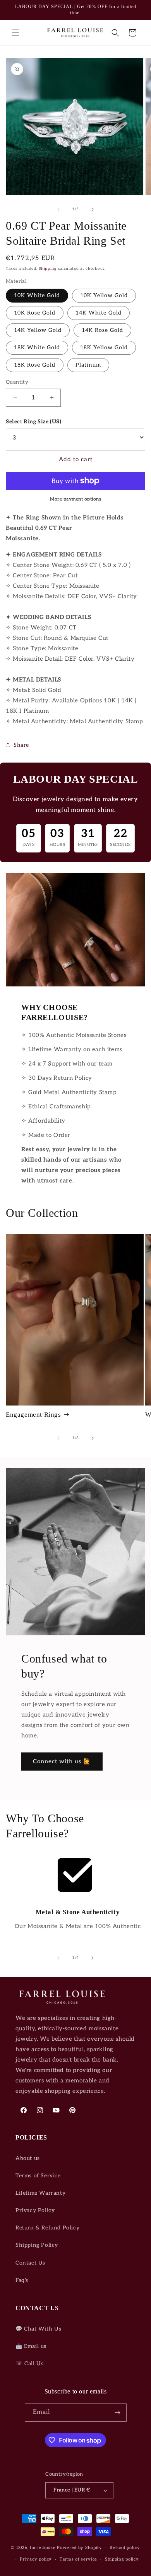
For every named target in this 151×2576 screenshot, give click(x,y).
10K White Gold (37, 295)
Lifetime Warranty (40, 2193)
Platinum (88, 365)
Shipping (48, 269)
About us (28, 2158)
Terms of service (78, 2559)
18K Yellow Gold (104, 348)
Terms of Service (38, 2176)
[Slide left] (58, 210)
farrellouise (43, 2548)
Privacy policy (36, 2559)
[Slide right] (93, 210)
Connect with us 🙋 (62, 1761)
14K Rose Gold (102, 330)
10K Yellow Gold (104, 295)
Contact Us (30, 2263)
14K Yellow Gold (38, 330)
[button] (15, 33)
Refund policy (125, 2548)
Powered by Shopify (80, 2548)
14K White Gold (99, 313)
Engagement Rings (33, 1415)
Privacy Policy (35, 2210)
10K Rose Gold (35, 313)
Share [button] (21, 745)
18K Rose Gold (35, 365)
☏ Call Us (29, 2364)
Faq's (22, 2280)
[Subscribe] (118, 2413)
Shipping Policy (37, 2245)
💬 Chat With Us (38, 2329)
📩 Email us (31, 2346)
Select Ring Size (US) (34, 422)
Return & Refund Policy (47, 2228)
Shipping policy (122, 2559)
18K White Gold (37, 348)
